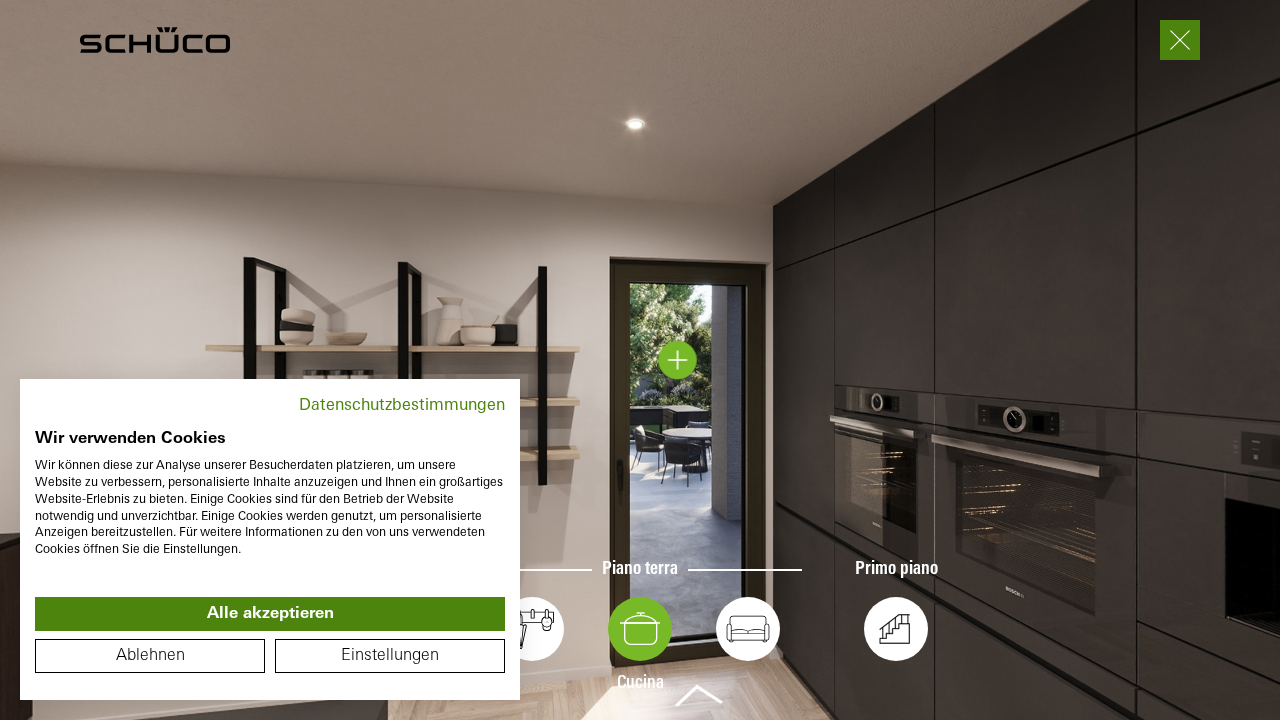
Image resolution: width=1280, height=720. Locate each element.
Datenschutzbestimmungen (402, 406)
